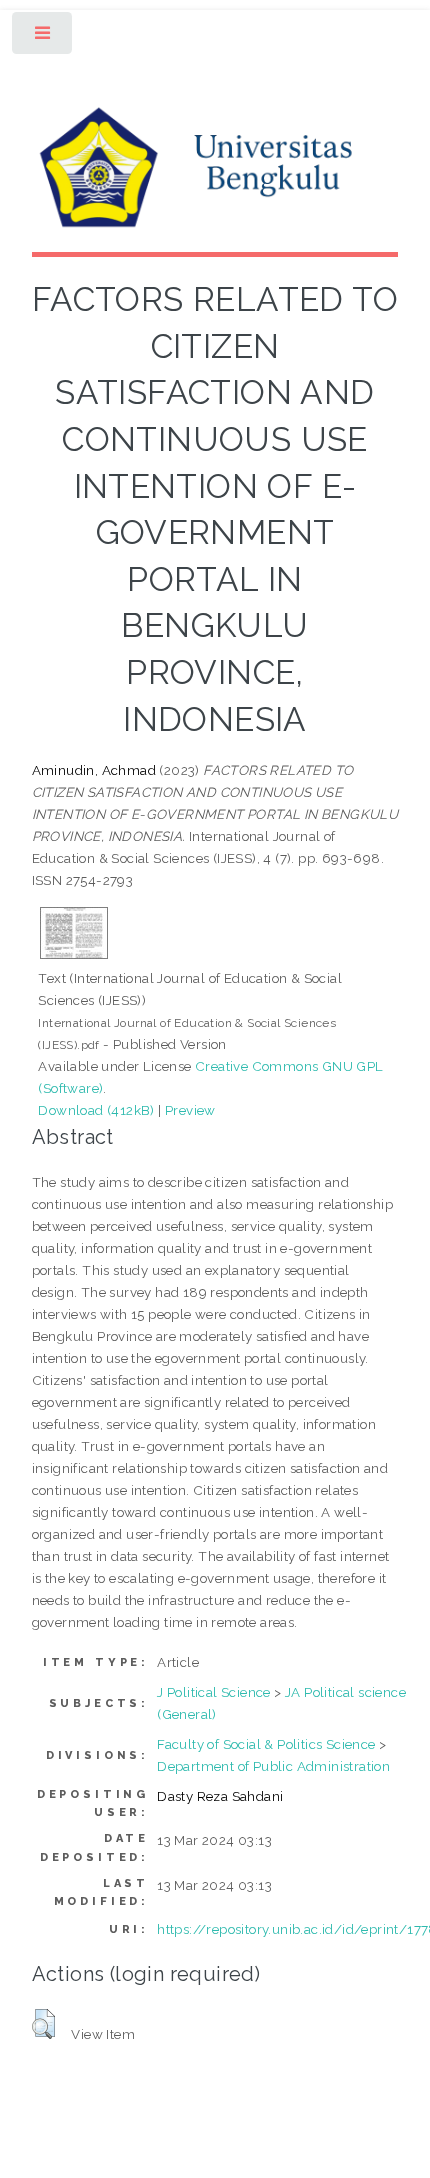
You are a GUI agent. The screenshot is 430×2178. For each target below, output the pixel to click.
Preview (190, 1110)
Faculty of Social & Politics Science (266, 1744)
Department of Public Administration (273, 1766)
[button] (43, 2024)
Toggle (43, 37)
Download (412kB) (96, 1110)
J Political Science (214, 1692)
